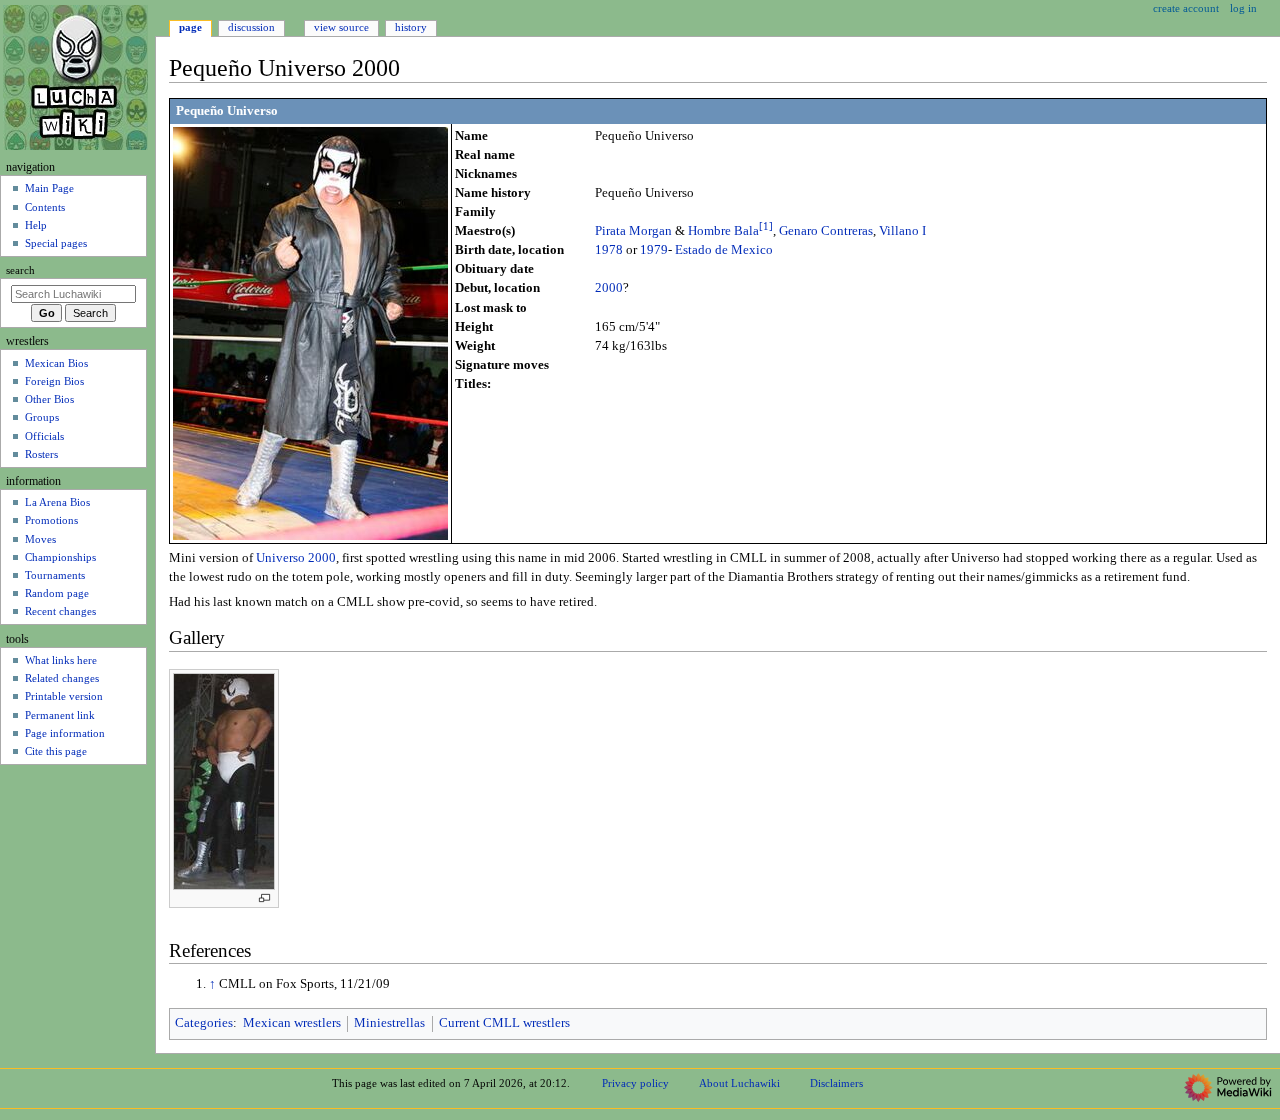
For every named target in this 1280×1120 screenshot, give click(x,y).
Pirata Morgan (633, 231)
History (411, 27)
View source (341, 27)
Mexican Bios (56, 363)
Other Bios (49, 399)
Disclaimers (836, 1083)
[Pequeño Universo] (310, 332)
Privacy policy (635, 1083)
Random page (57, 593)
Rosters (41, 454)
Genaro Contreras (826, 231)
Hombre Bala (723, 231)
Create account (1186, 8)
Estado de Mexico (724, 250)
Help (36, 225)
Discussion (251, 27)
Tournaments (55, 575)
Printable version (64, 696)
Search (20, 270)
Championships (60, 557)
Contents (45, 207)
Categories (204, 1023)
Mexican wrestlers (292, 1023)
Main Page (49, 188)
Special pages (56, 243)
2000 (609, 288)
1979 (654, 250)
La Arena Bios (57, 502)
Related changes (62, 678)
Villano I (902, 231)
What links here (61, 660)
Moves (40, 539)
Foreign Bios (54, 381)
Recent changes (60, 611)
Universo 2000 (296, 558)
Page (190, 27)
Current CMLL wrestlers (504, 1023)
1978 (609, 250)
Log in (1243, 8)
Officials (44, 436)
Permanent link (60, 715)
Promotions (51, 520)
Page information (65, 733)
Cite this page (56, 751)
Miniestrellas (389, 1023)
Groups (42, 417)
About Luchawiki (739, 1083)
